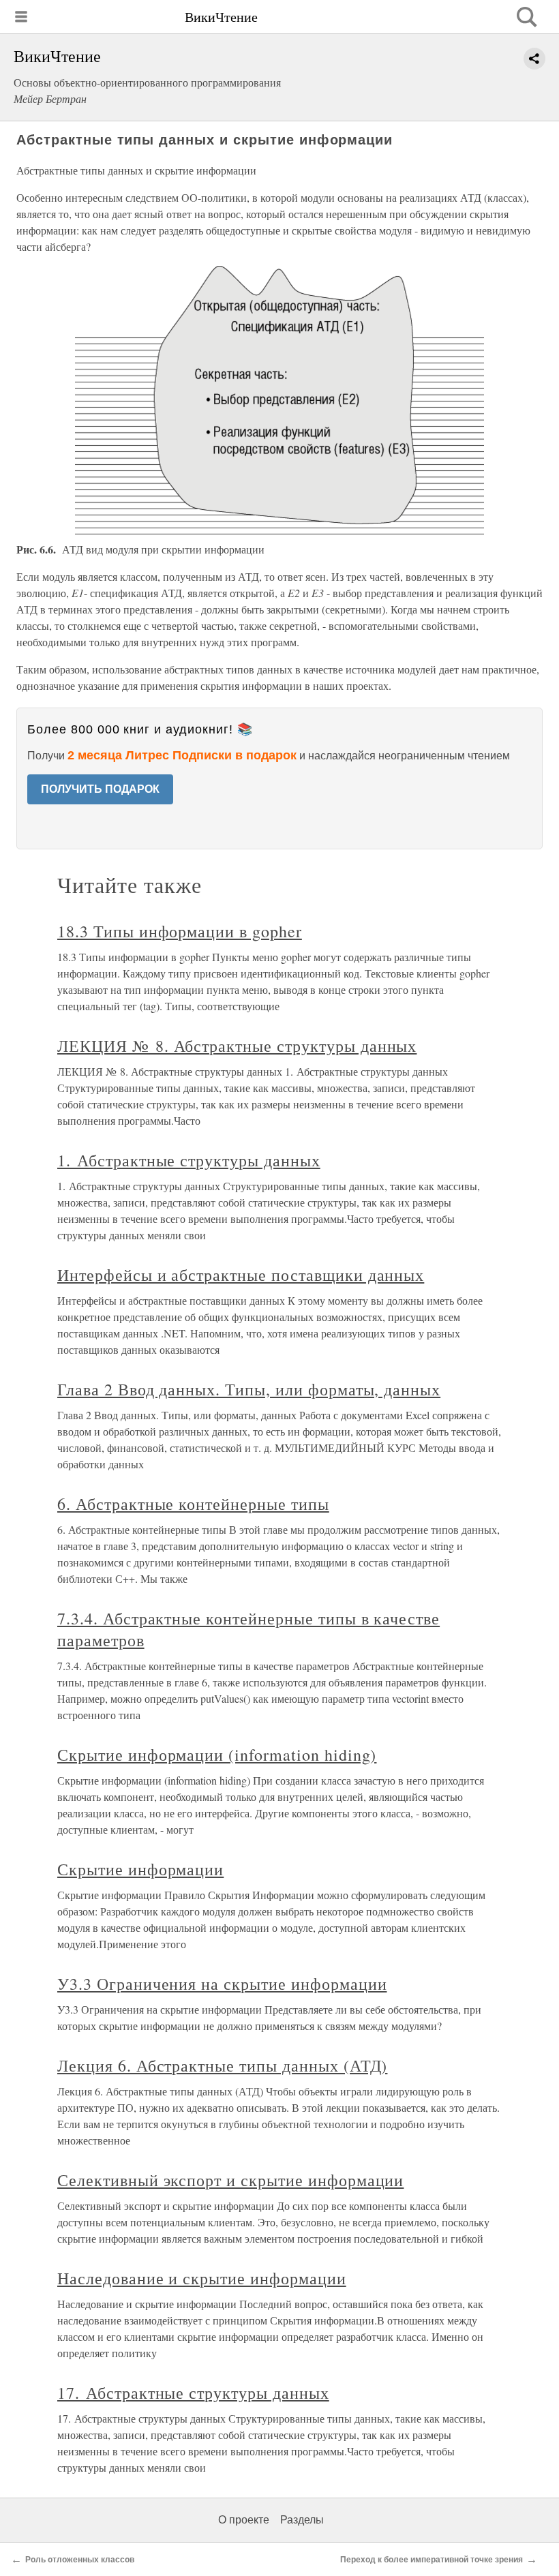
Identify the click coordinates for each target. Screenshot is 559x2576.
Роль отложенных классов (80, 2560)
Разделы (302, 2520)
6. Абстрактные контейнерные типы (193, 1504)
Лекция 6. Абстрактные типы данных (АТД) (222, 2065)
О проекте (244, 2520)
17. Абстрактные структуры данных (193, 2393)
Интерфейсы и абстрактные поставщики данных (241, 1275)
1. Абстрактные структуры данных (189, 1160)
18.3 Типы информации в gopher (180, 931)
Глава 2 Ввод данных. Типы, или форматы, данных (249, 1389)
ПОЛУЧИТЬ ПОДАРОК (100, 789)
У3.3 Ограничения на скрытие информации (222, 1984)
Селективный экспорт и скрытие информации (230, 2180)
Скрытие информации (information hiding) (217, 1755)
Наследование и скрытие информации (202, 2278)
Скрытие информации (140, 1869)
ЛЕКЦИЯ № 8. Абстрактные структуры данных (237, 1046)
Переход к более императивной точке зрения (432, 2560)
